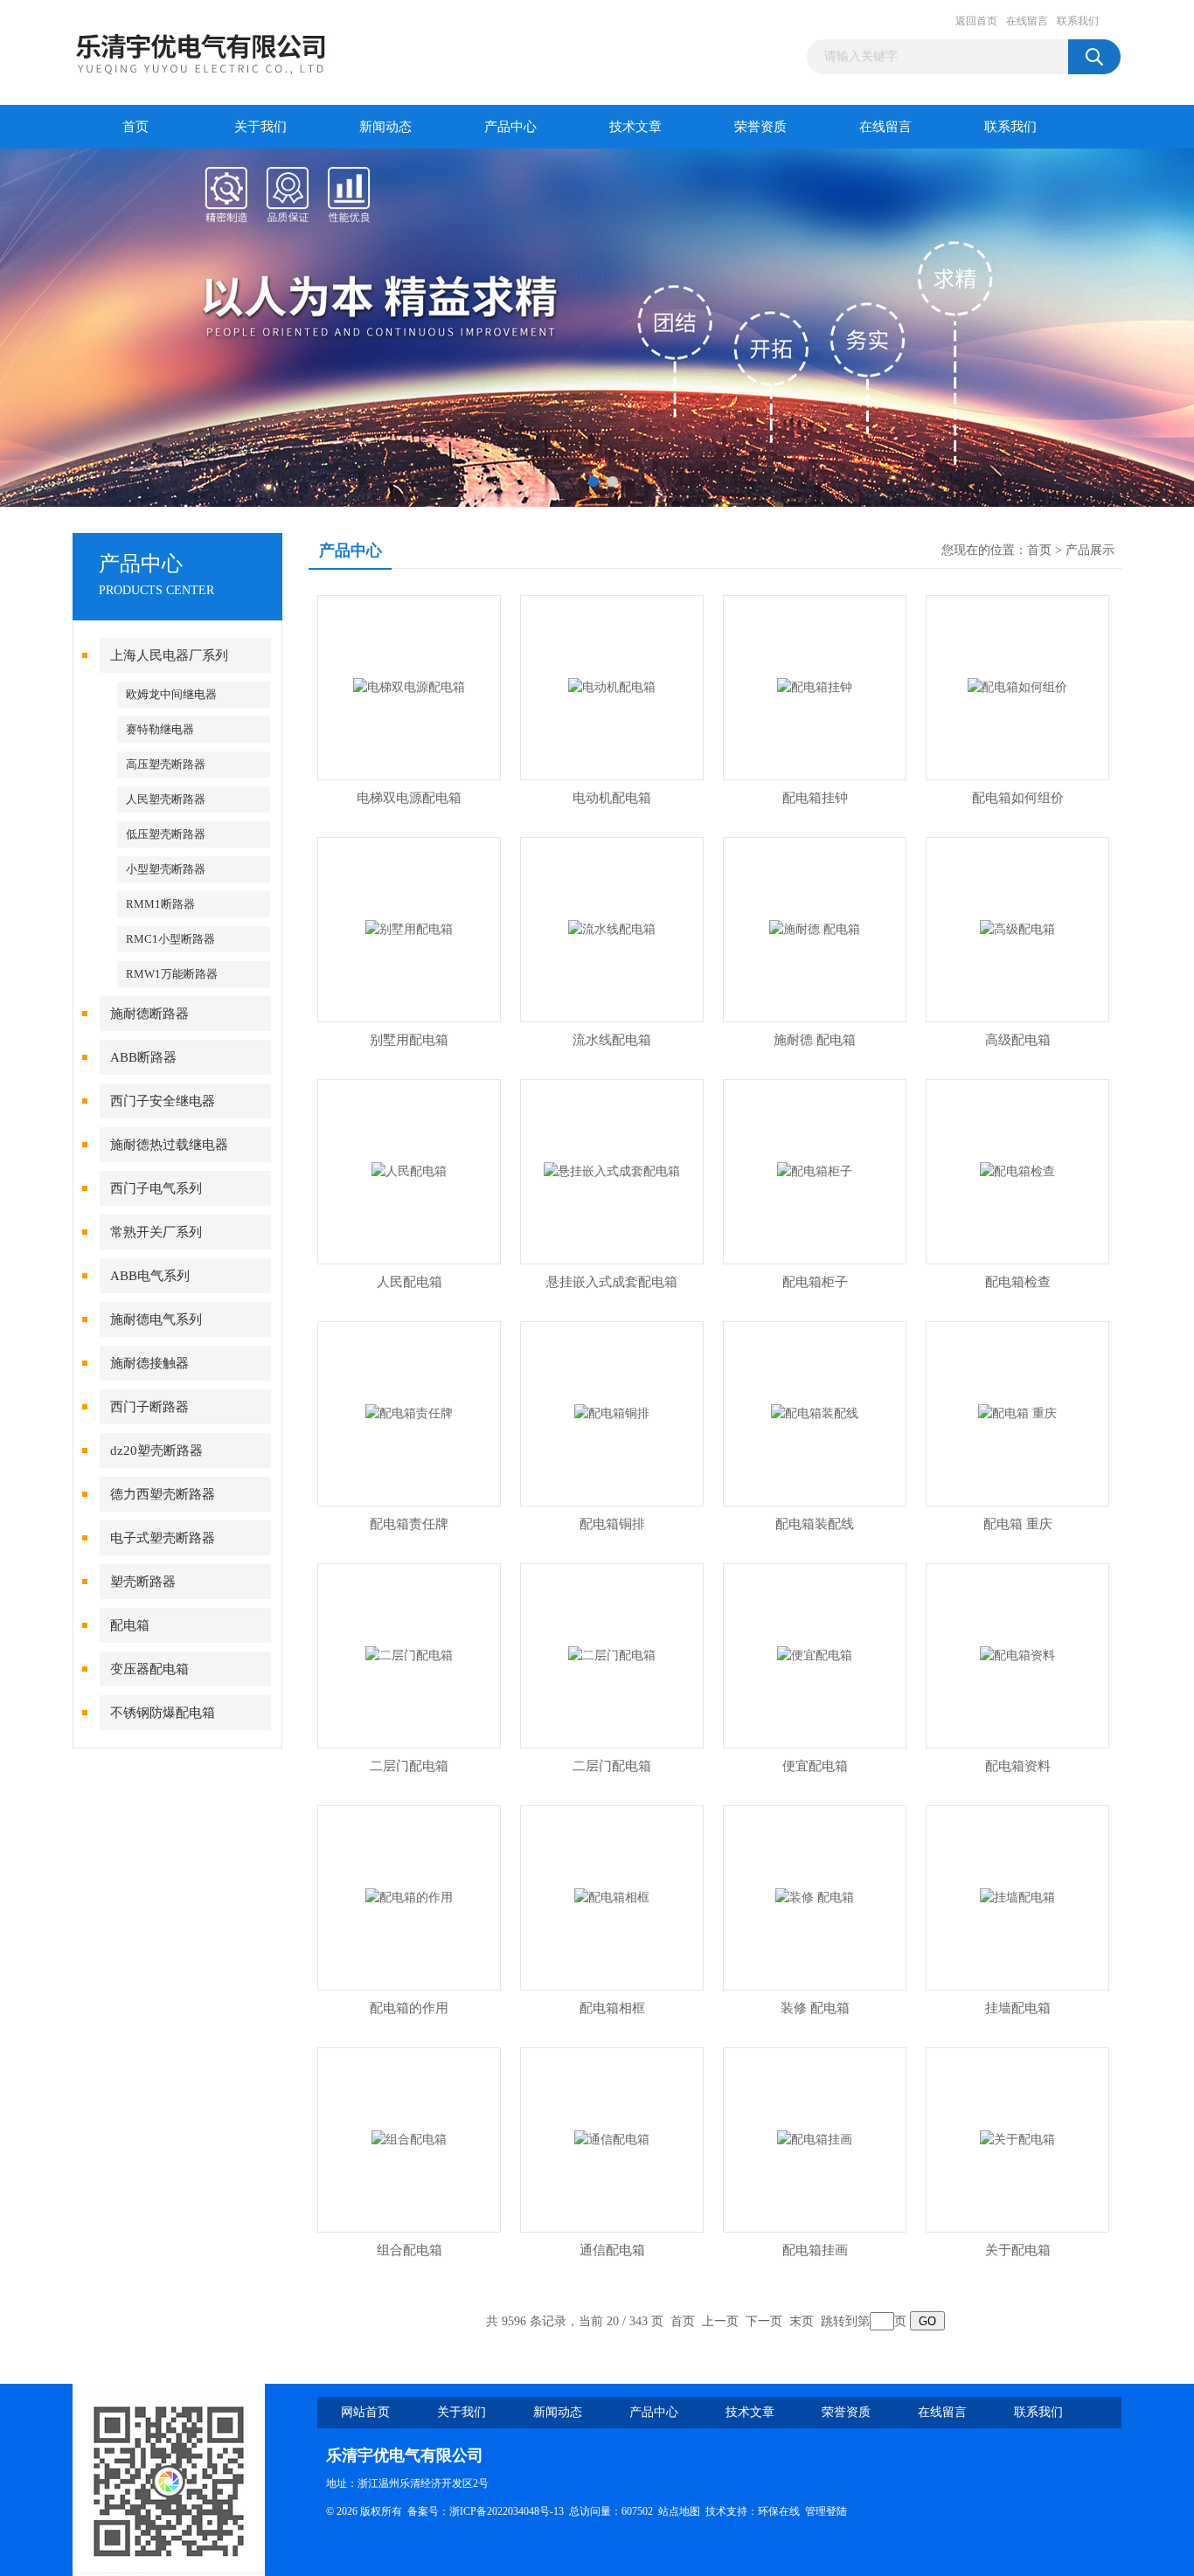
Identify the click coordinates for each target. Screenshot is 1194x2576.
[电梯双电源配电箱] (409, 686)
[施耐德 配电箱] (815, 928)
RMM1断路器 (160, 904)
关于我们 (260, 127)
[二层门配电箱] (409, 1655)
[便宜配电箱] (815, 1655)
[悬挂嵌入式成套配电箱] (612, 1170)
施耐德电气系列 (156, 1319)
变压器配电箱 (149, 1669)
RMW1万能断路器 (172, 974)
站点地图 (679, 2511)
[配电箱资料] (1017, 1655)
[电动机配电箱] (612, 686)
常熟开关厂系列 (156, 1232)
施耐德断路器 (149, 1014)
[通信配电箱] (612, 2139)
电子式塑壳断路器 (163, 1538)
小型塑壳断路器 (166, 869)
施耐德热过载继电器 (169, 1145)
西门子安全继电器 (163, 1101)
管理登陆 (826, 2511)
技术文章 (635, 127)
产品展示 (1090, 550)
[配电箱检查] (1017, 1170)
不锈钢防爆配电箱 (163, 1713)
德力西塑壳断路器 (163, 1494)
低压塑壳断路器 (166, 834)
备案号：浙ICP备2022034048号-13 (486, 2511)
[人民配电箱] (409, 1170)
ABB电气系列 (150, 1276)
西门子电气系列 (156, 1188)
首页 (135, 127)
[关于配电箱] (1017, 2139)
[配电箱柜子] (815, 1170)
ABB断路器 (143, 1057)
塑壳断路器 (143, 1582)
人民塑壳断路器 (166, 799)
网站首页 (365, 2412)
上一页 (720, 2321)
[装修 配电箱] (815, 1897)
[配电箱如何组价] (1017, 686)
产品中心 (510, 127)
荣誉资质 (760, 127)
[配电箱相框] (612, 1897)
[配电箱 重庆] (1017, 1413)
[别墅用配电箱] (409, 928)
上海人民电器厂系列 (169, 655)
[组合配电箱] (409, 2139)
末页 (802, 2321)
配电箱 (130, 1625)
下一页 (764, 2321)
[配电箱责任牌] (409, 1413)
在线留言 (1027, 21)
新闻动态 (385, 127)
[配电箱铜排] (612, 1413)
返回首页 (976, 21)
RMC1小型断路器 (170, 939)
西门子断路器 (149, 1407)
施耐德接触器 (149, 1363)
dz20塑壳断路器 (156, 1451)
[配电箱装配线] (815, 1413)
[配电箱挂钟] (815, 686)
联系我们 (1078, 21)
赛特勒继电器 (160, 729)
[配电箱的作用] (409, 1897)
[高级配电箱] (1017, 928)
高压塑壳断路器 (166, 764)
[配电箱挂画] (815, 2139)
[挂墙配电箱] (1017, 1897)
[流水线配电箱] (612, 928)
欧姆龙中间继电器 (171, 694)
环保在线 (779, 2511)
